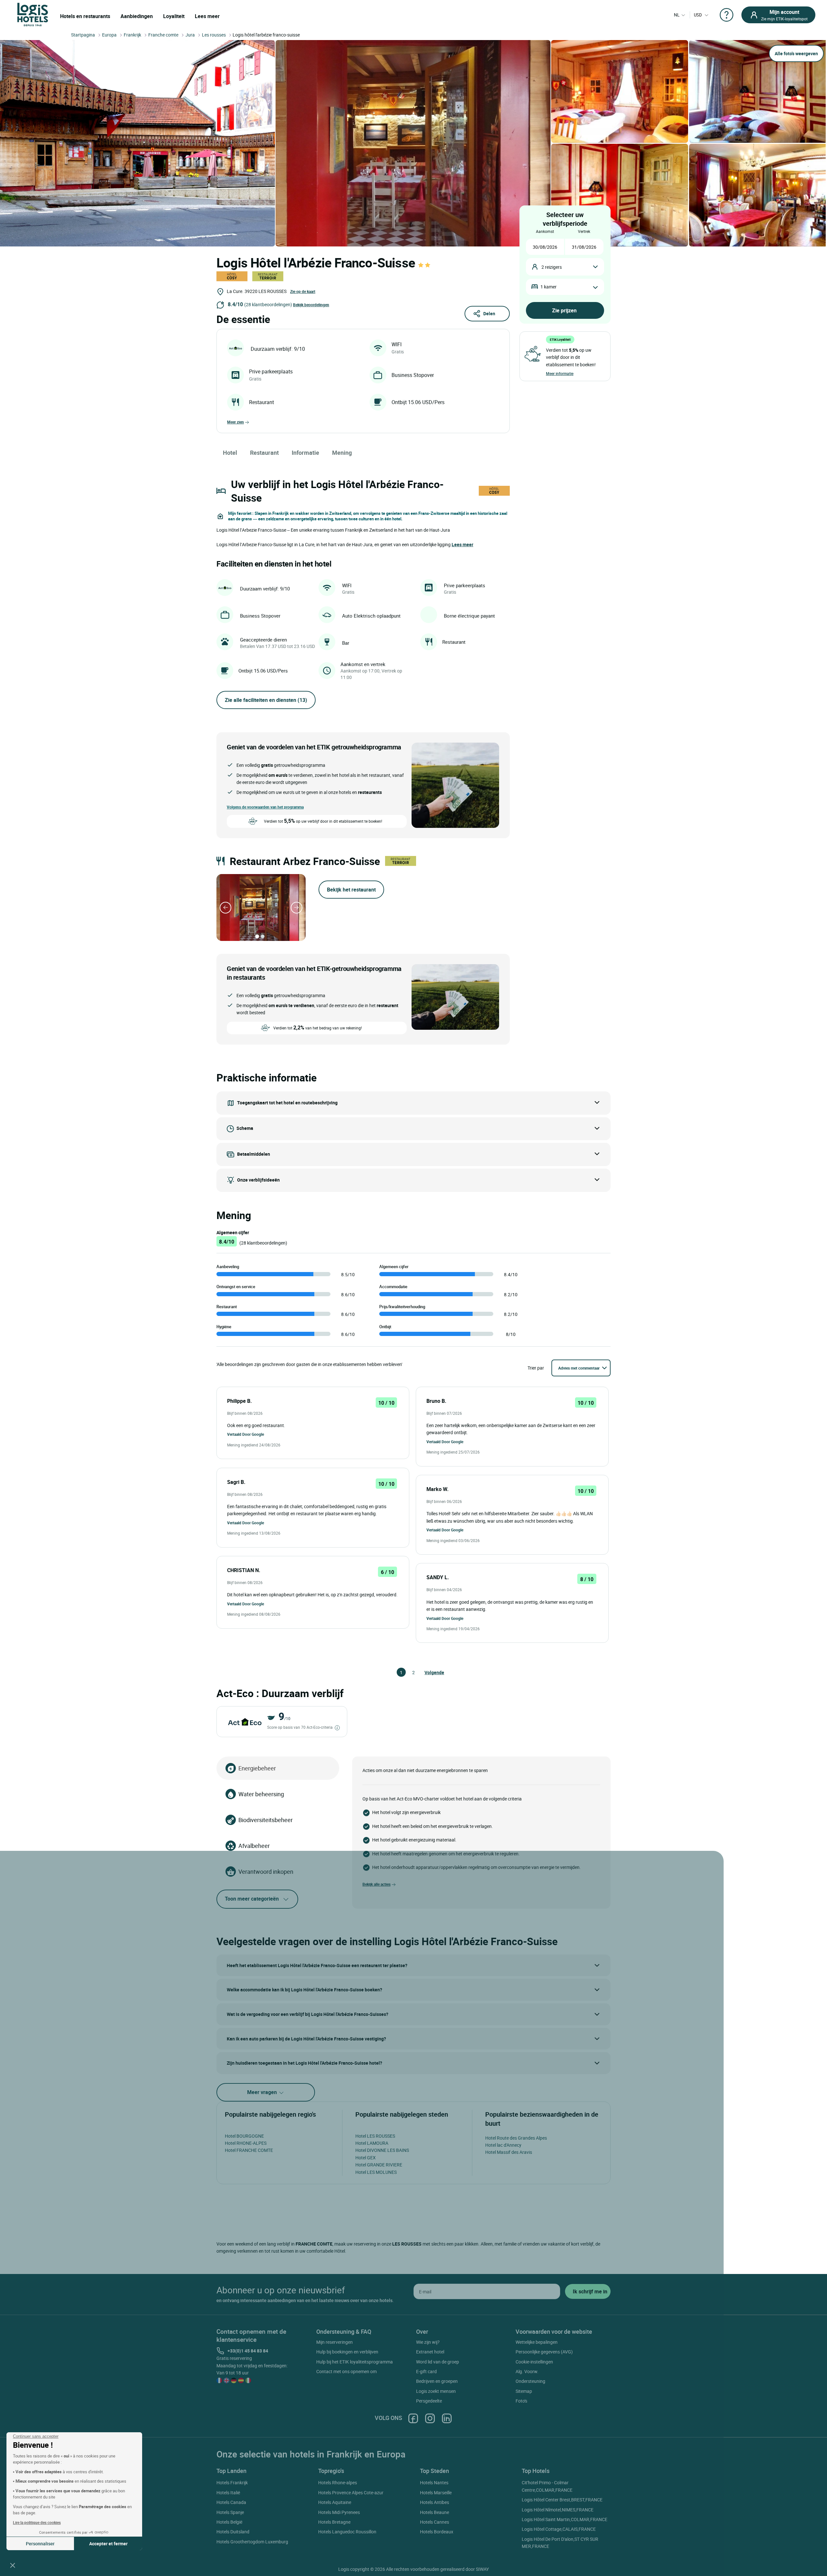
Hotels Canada (231, 2502)
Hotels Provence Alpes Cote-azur (351, 2493)
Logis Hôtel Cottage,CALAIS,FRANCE (559, 2529)
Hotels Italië (228, 2493)
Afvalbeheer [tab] (254, 1846)
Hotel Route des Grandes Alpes (516, 2138)
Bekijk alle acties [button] (377, 1884)
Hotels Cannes (434, 2522)
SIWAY (482, 2569)
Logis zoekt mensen (436, 2391)
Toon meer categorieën (252, 1899)
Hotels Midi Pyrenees (339, 2512)
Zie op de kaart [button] (303, 291)
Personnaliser (40, 2544)
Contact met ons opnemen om (346, 2371)
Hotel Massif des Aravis (509, 2152)
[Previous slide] (225, 908)
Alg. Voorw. (527, 2371)
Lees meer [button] (462, 544)
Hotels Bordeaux (437, 2532)
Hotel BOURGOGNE (244, 2136)
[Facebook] (413, 2418)
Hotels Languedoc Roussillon (347, 2532)
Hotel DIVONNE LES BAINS (382, 2150)
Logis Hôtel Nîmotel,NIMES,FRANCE (558, 2510)
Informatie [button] (305, 453)
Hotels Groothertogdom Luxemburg (252, 2542)
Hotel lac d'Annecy (503, 2145)
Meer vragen (263, 2092)
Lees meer (207, 16)
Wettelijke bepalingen (537, 2342)
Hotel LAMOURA (372, 2143)
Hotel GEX (366, 2158)
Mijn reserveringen (335, 2342)
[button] (13, 2565)
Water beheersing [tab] (261, 1794)
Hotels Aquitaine (335, 2502)
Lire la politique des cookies (37, 2522)
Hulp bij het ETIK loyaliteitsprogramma (355, 2362)
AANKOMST (545, 231)
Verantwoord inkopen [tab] (266, 1872)
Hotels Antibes (434, 2502)
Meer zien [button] (236, 422)
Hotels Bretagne (334, 2522)
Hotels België (229, 2522)
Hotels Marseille (436, 2493)
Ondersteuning (530, 2381)
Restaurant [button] (264, 453)
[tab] (257, 936)
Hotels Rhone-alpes (338, 2482)
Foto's (521, 2401)
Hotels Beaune (434, 2512)
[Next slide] (297, 908)
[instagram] (430, 2418)
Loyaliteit (174, 16)
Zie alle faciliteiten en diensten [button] (266, 700)
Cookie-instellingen (534, 2362)
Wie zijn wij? (428, 2342)
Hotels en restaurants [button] (85, 16)
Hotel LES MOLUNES (376, 2172)
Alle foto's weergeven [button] (796, 53)
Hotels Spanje (230, 2512)
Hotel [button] (230, 453)
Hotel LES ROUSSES (375, 2136)
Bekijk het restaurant (351, 890)
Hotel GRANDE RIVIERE (379, 2165)
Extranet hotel (430, 2352)
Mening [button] (342, 453)
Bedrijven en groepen (437, 2381)
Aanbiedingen (137, 16)
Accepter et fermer (108, 2544)
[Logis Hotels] (33, 14)
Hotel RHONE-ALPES (246, 2143)
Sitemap (524, 2391)
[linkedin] (447, 2418)
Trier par (536, 1368)
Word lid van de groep (438, 2362)
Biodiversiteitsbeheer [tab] (266, 1820)
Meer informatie (560, 373)
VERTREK (584, 231)
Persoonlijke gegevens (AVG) (544, 2352)
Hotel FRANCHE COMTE (249, 2150)
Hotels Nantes (434, 2482)
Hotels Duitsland (233, 2532)
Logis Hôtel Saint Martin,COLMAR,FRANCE (565, 2519)
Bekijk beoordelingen (311, 305)
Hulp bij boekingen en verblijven (347, 2352)
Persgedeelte (429, 2401)
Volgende (427, 1672)
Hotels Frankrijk (232, 2482)
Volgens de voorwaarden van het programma (265, 807)
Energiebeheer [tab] (257, 1768)
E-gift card (426, 2371)
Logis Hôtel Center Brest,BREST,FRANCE (562, 2500)
